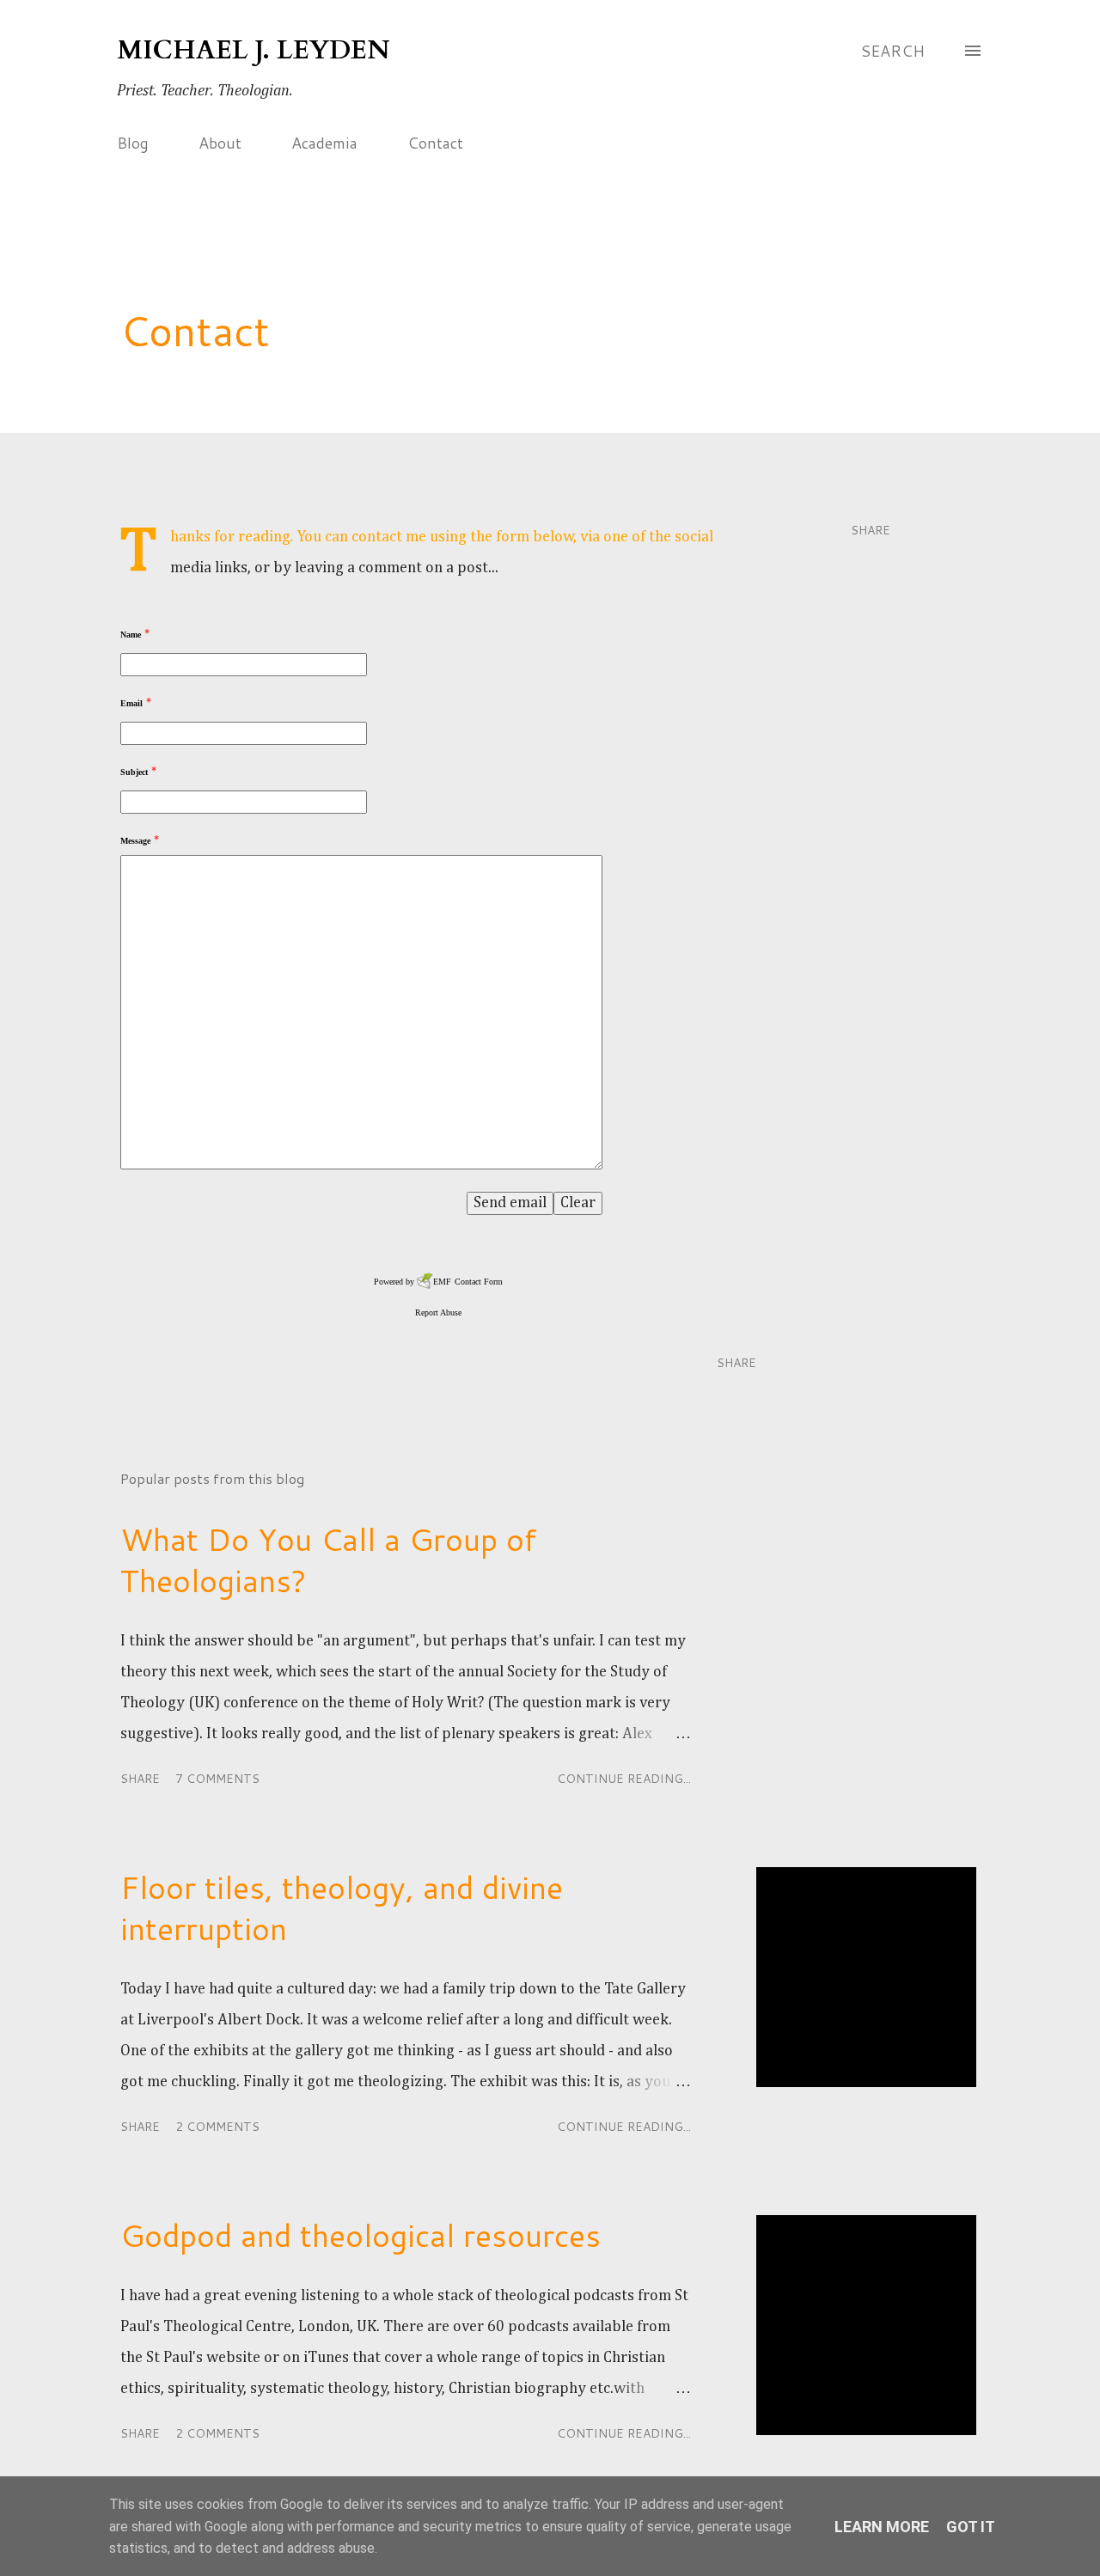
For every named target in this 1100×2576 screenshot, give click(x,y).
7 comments (217, 1779)
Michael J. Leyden (254, 50)
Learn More (882, 2527)
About (220, 143)
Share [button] (871, 530)
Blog (133, 143)
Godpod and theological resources (361, 2235)
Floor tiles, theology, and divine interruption (342, 1908)
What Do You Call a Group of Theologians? (328, 1560)
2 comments (217, 2127)
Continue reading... (624, 1779)
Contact (435, 143)
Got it (971, 2527)
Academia (324, 143)
